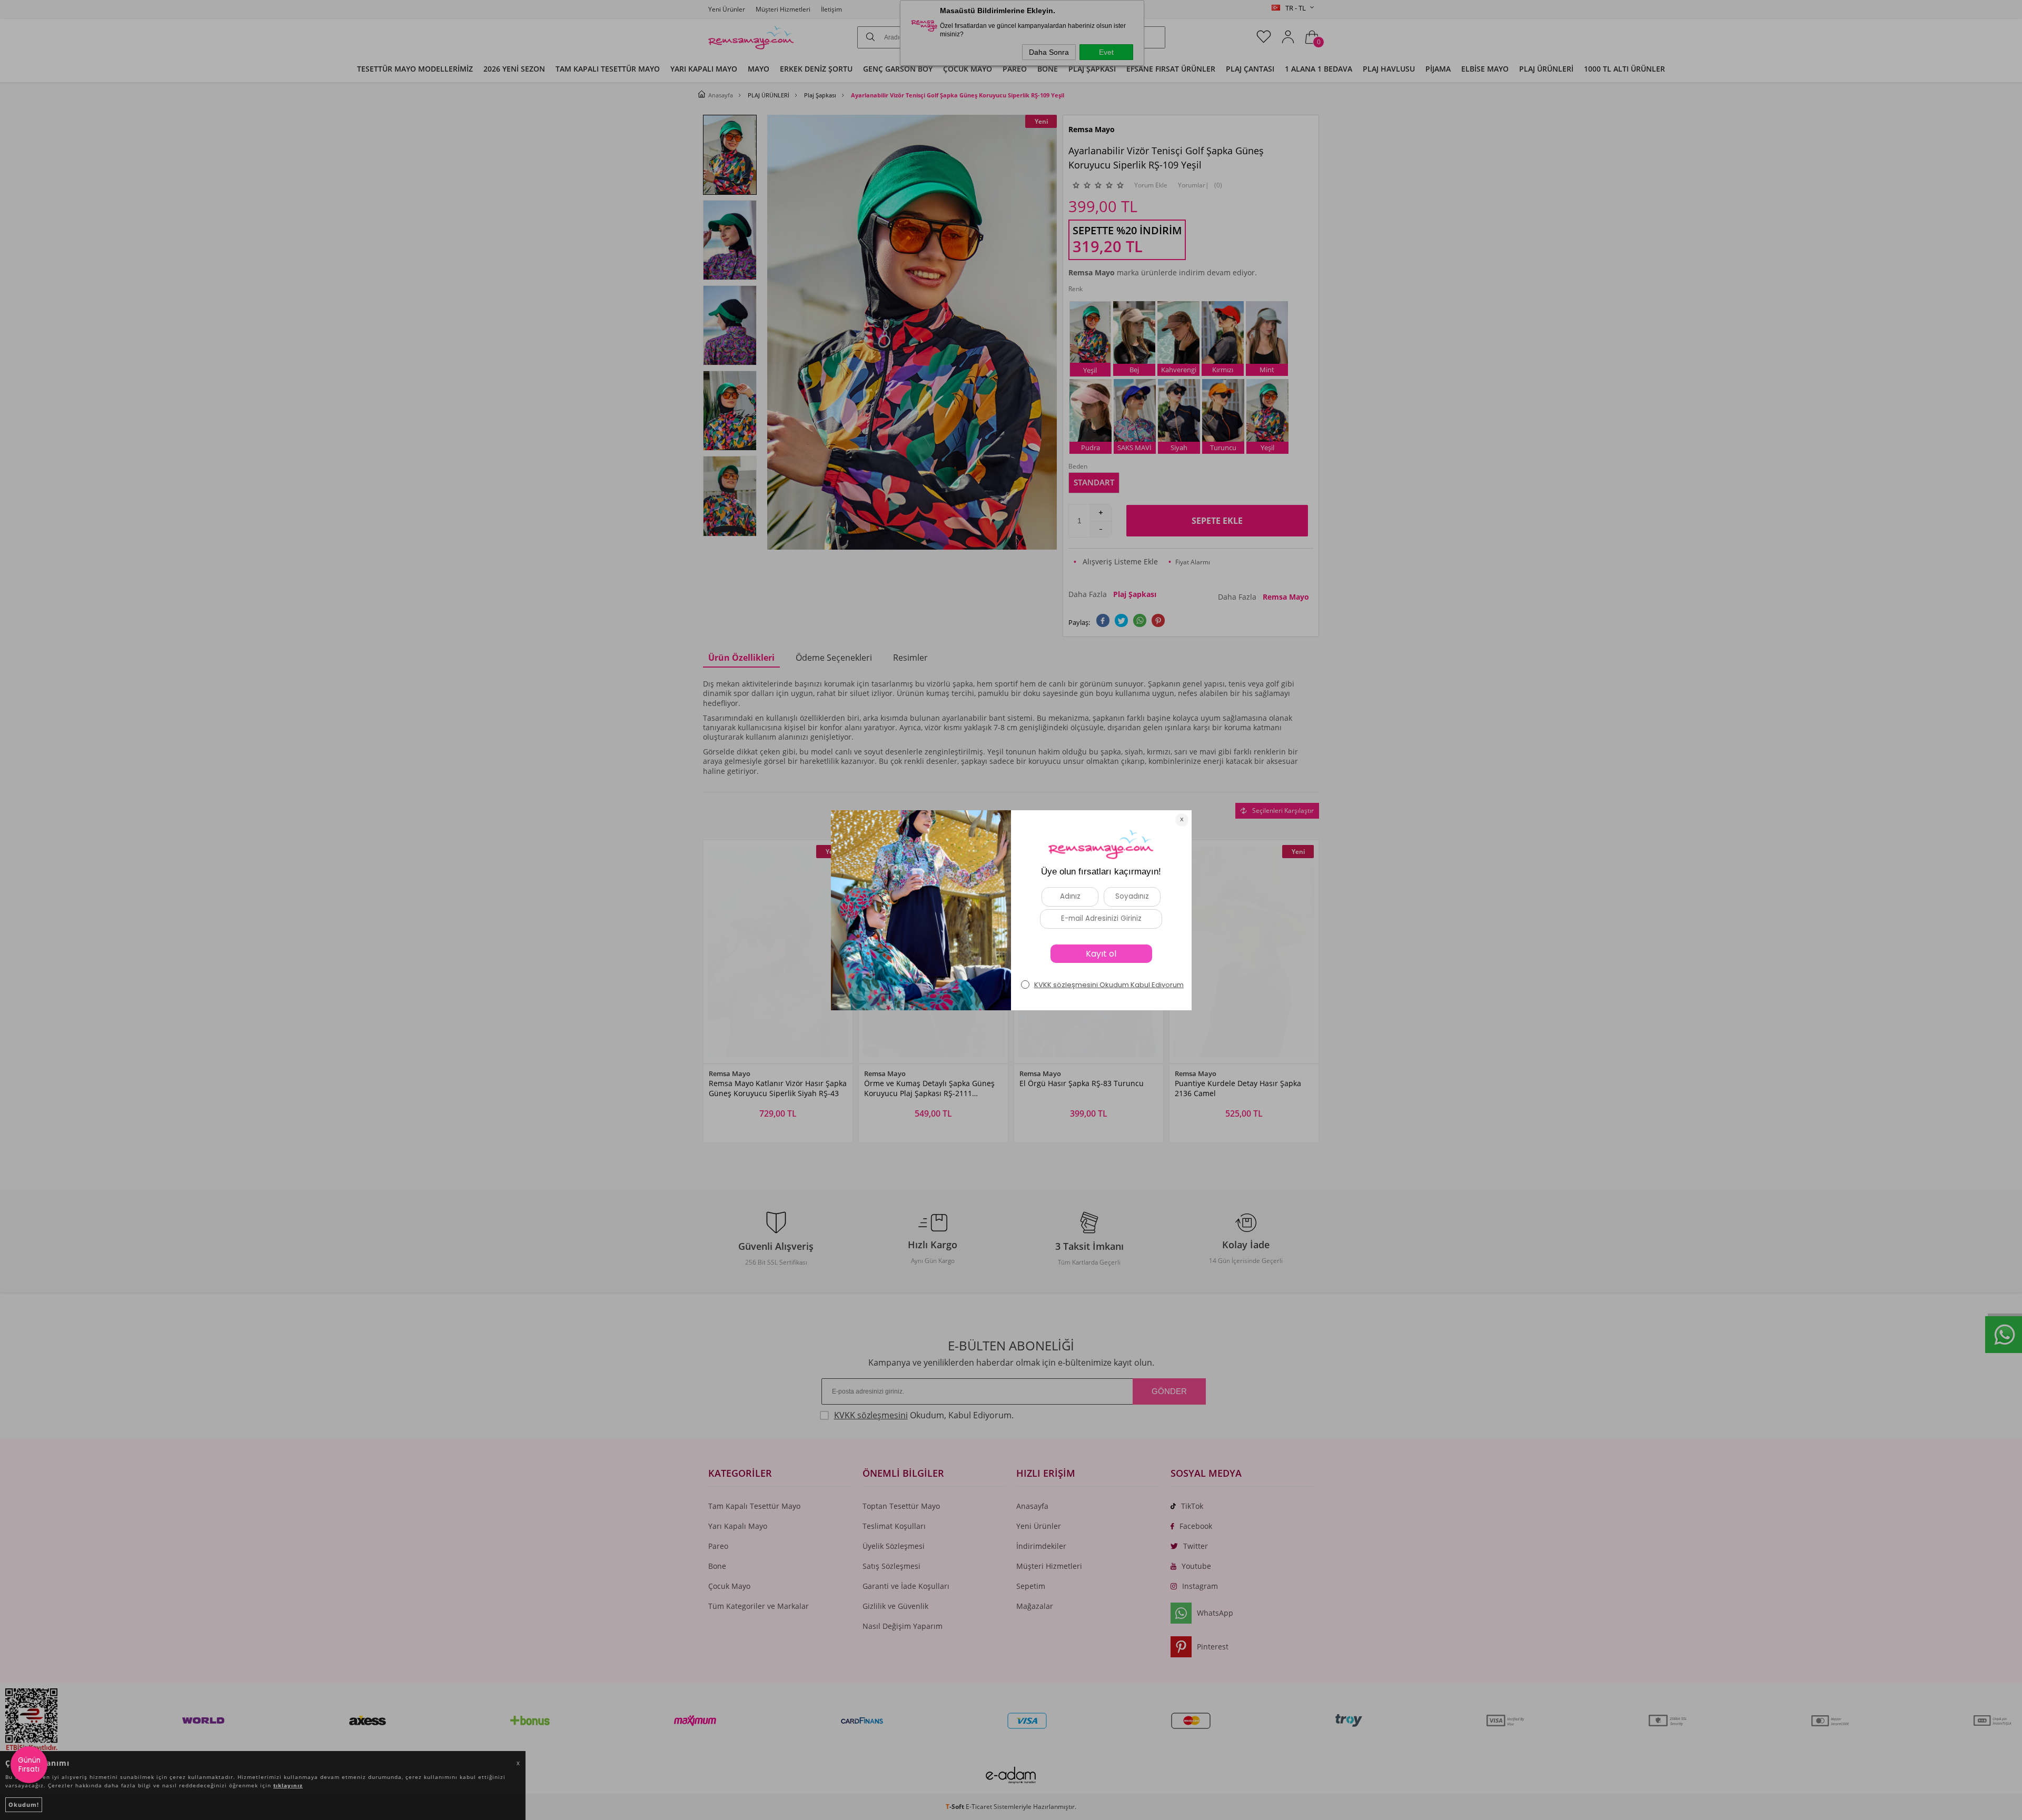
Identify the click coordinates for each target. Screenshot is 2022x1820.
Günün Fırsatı (29, 1765)
